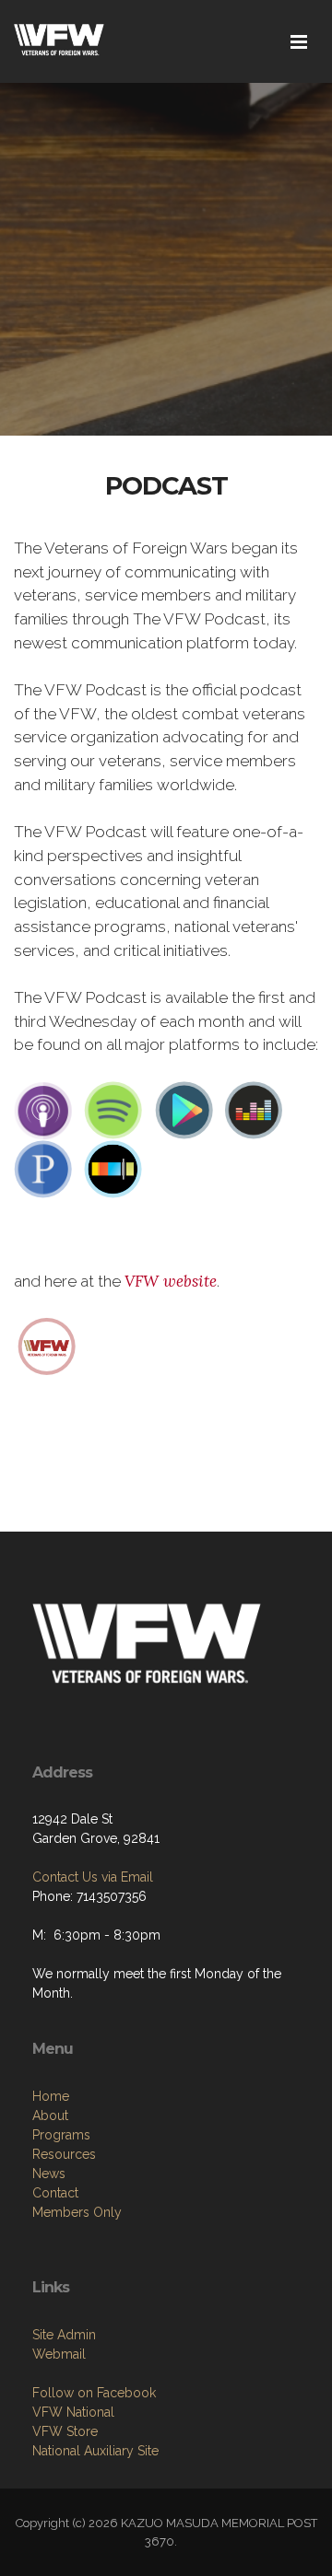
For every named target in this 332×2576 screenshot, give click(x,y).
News (49, 2174)
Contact (55, 2193)
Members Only (77, 2212)
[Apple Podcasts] (43, 1109)
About (50, 2116)
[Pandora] (43, 1168)
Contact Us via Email (93, 1877)
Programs (61, 2135)
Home (51, 2096)
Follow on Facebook (94, 2393)
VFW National (73, 2412)
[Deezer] (254, 1109)
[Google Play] (184, 1109)
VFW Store (65, 2431)
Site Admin (64, 2335)
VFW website (171, 1281)
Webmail (59, 2354)
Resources (64, 2154)
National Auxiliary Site (95, 2451)
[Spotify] (113, 1109)
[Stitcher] (113, 1168)
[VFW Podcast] (47, 1345)
